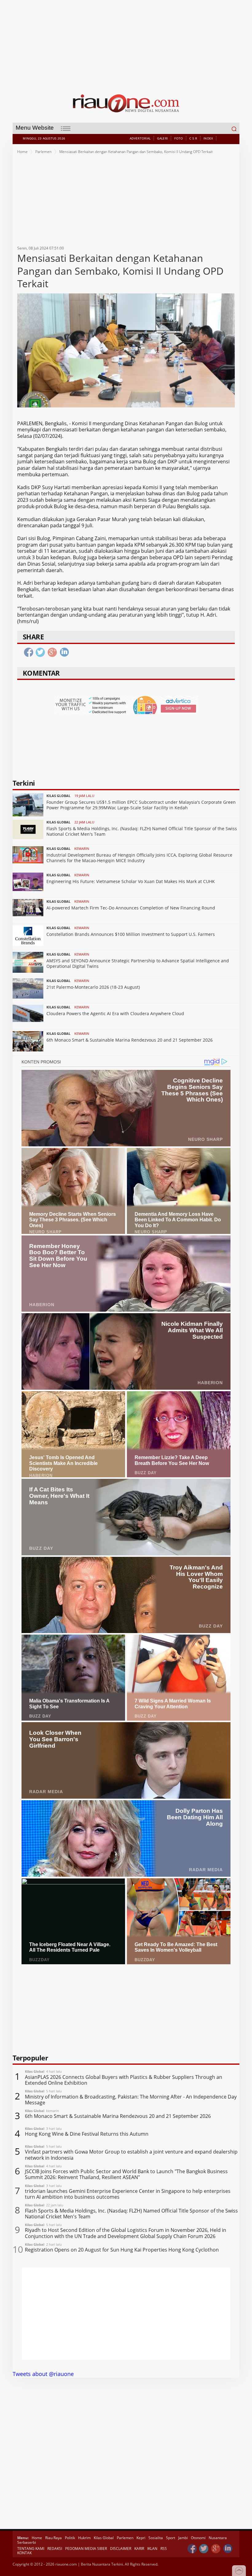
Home (22, 152)
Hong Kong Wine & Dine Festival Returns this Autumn (87, 2134)
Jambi (183, 2538)
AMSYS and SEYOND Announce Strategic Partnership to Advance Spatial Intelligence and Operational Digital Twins (138, 963)
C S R (193, 138)
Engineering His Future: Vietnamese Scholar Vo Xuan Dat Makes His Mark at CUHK (131, 881)
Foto (179, 138)
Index (208, 138)
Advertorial (140, 138)
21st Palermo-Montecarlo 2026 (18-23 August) (93, 987)
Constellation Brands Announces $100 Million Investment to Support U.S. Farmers (131, 934)
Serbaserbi (27, 2542)
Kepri (141, 2538)
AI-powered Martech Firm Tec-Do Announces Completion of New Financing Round (131, 908)
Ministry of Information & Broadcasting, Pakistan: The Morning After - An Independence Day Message (131, 2100)
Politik (70, 2538)
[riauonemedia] (192, 2549)
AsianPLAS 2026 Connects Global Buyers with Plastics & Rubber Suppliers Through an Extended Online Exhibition (124, 2080)
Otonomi (198, 2538)
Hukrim (84, 2538)
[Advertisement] (126, 43)
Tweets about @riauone (43, 2374)
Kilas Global (104, 2538)
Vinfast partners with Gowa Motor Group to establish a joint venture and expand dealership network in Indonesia (131, 2155)
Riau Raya (53, 2538)
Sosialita (156, 2538)
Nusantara (218, 2538)
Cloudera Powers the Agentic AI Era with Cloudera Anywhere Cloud (115, 1013)
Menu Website (35, 128)
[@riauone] (204, 2549)
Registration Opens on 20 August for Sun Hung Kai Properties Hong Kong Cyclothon (122, 2250)
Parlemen (43, 152)
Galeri (162, 138)
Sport (171, 2538)
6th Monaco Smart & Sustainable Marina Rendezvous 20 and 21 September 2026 (130, 1040)
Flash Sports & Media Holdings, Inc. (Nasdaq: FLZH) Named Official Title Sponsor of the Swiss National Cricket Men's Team (142, 831)
